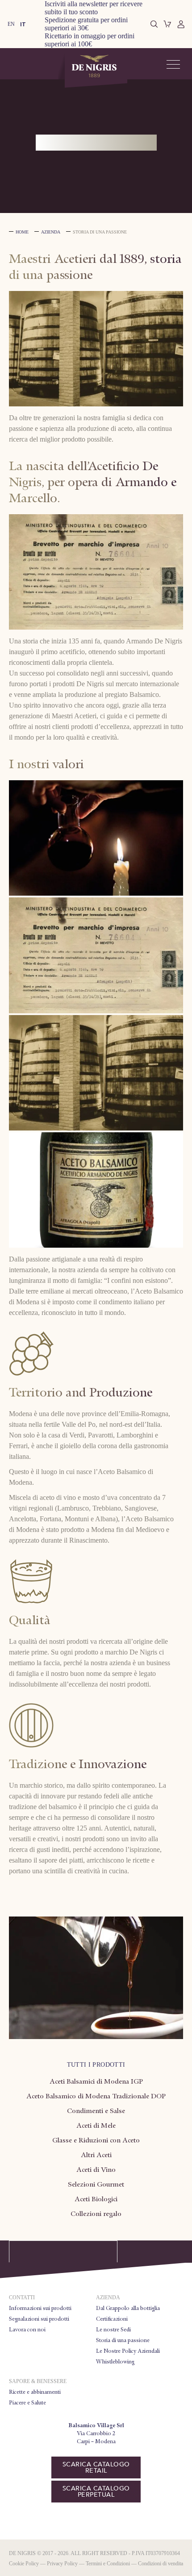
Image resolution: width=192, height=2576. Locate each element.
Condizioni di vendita (161, 2564)
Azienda (51, 232)
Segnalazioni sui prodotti (39, 2319)
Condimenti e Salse (96, 2111)
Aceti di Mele (96, 2126)
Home (22, 232)
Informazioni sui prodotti (40, 2308)
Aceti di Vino (96, 2170)
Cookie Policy (24, 2564)
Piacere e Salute (27, 2403)
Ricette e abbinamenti (35, 2392)
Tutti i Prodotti (96, 2065)
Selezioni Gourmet (96, 2184)
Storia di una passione (123, 2340)
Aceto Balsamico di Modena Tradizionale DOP (96, 2096)
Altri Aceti (96, 2155)
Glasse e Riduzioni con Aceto (96, 2140)
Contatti (22, 2298)
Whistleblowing (115, 2362)
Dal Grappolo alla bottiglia (128, 2308)
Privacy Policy (62, 2564)
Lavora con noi (27, 2330)
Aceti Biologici (96, 2199)
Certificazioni (112, 2319)
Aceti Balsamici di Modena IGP (96, 2081)
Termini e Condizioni (108, 2564)
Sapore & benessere (38, 2381)
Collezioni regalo (96, 2214)
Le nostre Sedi (113, 2330)
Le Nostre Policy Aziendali (128, 2351)
